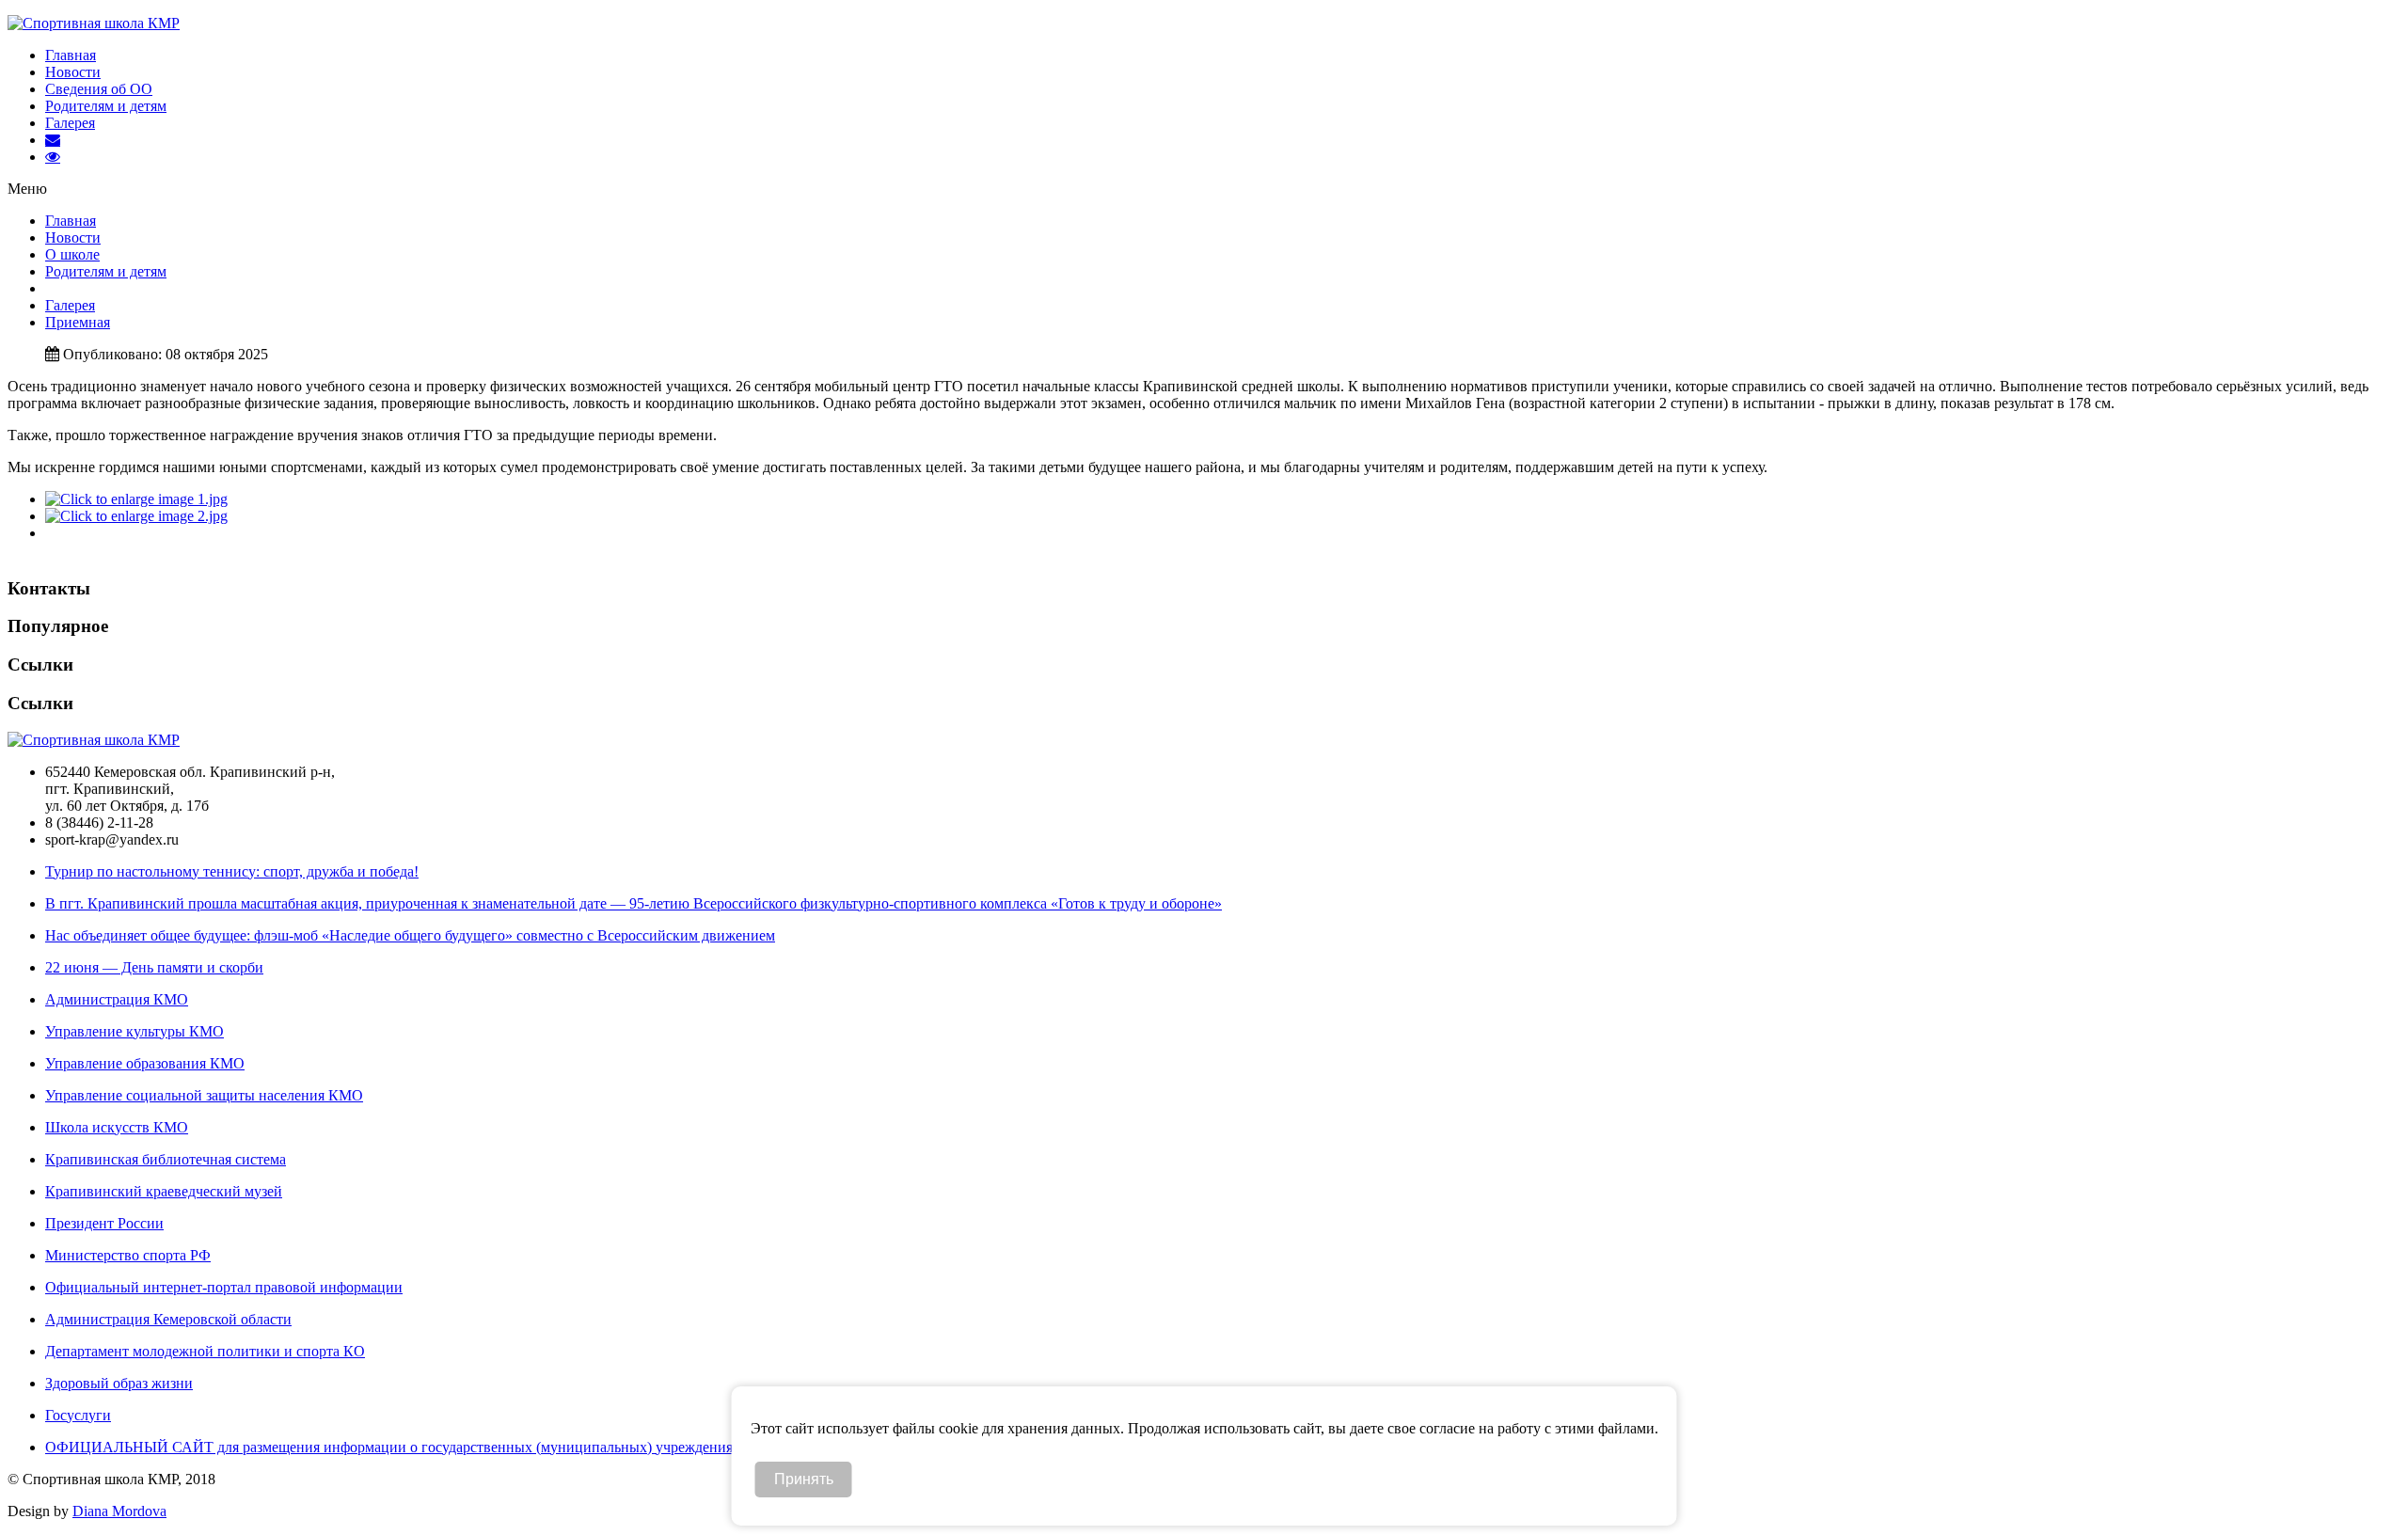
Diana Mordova (119, 1511)
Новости (73, 72)
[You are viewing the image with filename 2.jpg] (136, 516)
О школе (72, 254)
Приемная (78, 322)
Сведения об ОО (99, 89)
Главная (71, 55)
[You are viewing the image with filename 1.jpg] (136, 499)
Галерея (70, 123)
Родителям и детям (106, 106)
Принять (804, 1479)
